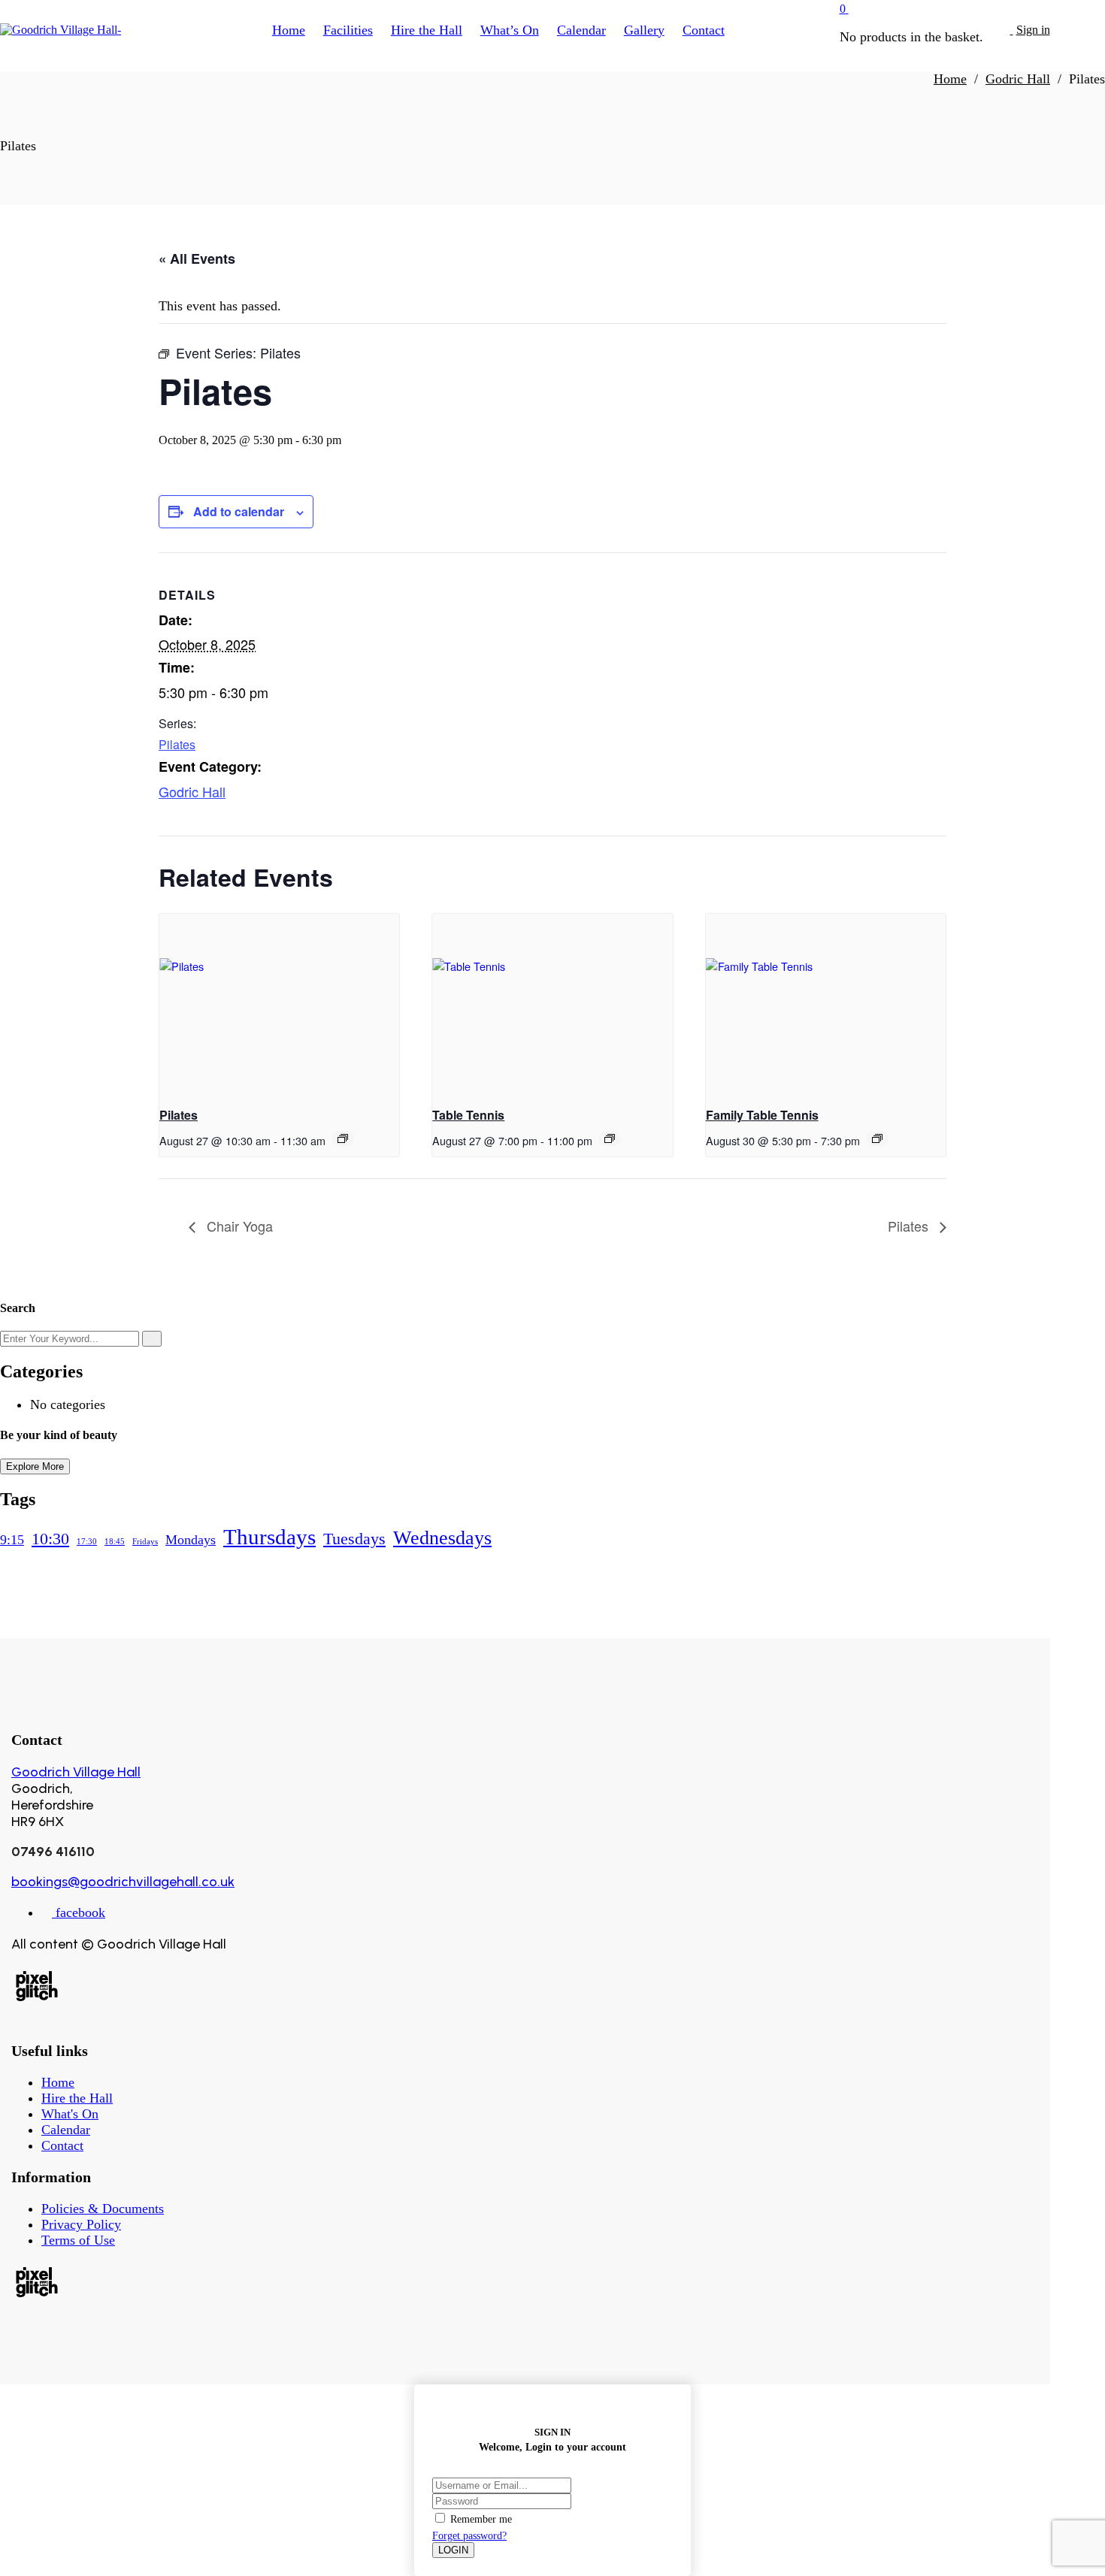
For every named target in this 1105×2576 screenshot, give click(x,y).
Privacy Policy (81, 2224)
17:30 (87, 1542)
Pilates (177, 744)
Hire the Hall (77, 2098)
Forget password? (469, 2536)
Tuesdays (354, 1539)
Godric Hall (192, 791)
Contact (62, 2145)
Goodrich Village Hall (76, 1772)
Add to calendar (239, 511)
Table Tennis (468, 1115)
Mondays (191, 1540)
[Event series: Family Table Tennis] (877, 1138)
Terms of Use (78, 2240)
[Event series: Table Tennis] (610, 1138)
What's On (70, 2114)
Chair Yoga (238, 1226)
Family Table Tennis (762, 1115)
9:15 (12, 1540)
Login (453, 2550)
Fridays (145, 1542)
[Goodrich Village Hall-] (61, 30)
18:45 (115, 1542)
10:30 (50, 1539)
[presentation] (279, 1004)
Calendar (66, 2130)
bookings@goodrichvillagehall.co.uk (123, 1882)
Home (58, 2082)
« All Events (197, 259)
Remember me (481, 2519)
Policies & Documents (103, 2209)
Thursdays (269, 1537)
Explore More (35, 1466)
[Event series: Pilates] (343, 1138)
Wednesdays (442, 1538)
